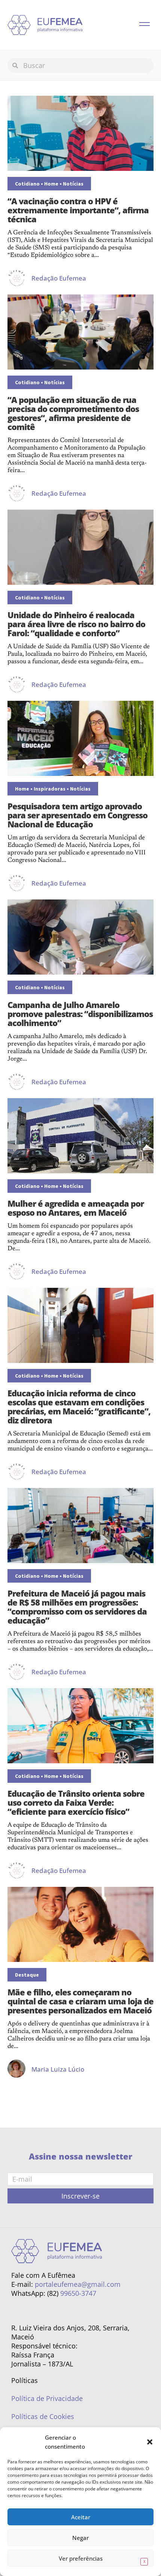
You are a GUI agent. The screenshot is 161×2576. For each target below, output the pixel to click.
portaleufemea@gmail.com (78, 2284)
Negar (80, 2538)
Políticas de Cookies (43, 2416)
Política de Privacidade (47, 2398)
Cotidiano (27, 184)
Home (51, 184)
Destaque (27, 1975)
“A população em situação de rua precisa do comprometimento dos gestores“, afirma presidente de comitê (73, 413)
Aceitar (81, 2517)
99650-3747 (78, 2293)
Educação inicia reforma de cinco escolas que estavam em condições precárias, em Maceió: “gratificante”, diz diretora (79, 1406)
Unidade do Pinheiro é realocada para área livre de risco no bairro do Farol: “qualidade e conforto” (76, 624)
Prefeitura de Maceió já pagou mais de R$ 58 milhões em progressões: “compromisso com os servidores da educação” (77, 1607)
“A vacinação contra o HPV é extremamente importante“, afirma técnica (78, 210)
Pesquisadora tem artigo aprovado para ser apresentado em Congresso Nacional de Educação (78, 815)
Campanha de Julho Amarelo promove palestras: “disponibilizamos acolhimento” (80, 1014)
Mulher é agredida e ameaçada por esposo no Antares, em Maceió (76, 1208)
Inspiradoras (50, 789)
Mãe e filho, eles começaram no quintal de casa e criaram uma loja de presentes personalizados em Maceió (80, 2001)
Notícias (73, 184)
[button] (150, 2442)
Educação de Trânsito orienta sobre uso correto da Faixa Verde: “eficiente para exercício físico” (76, 1802)
